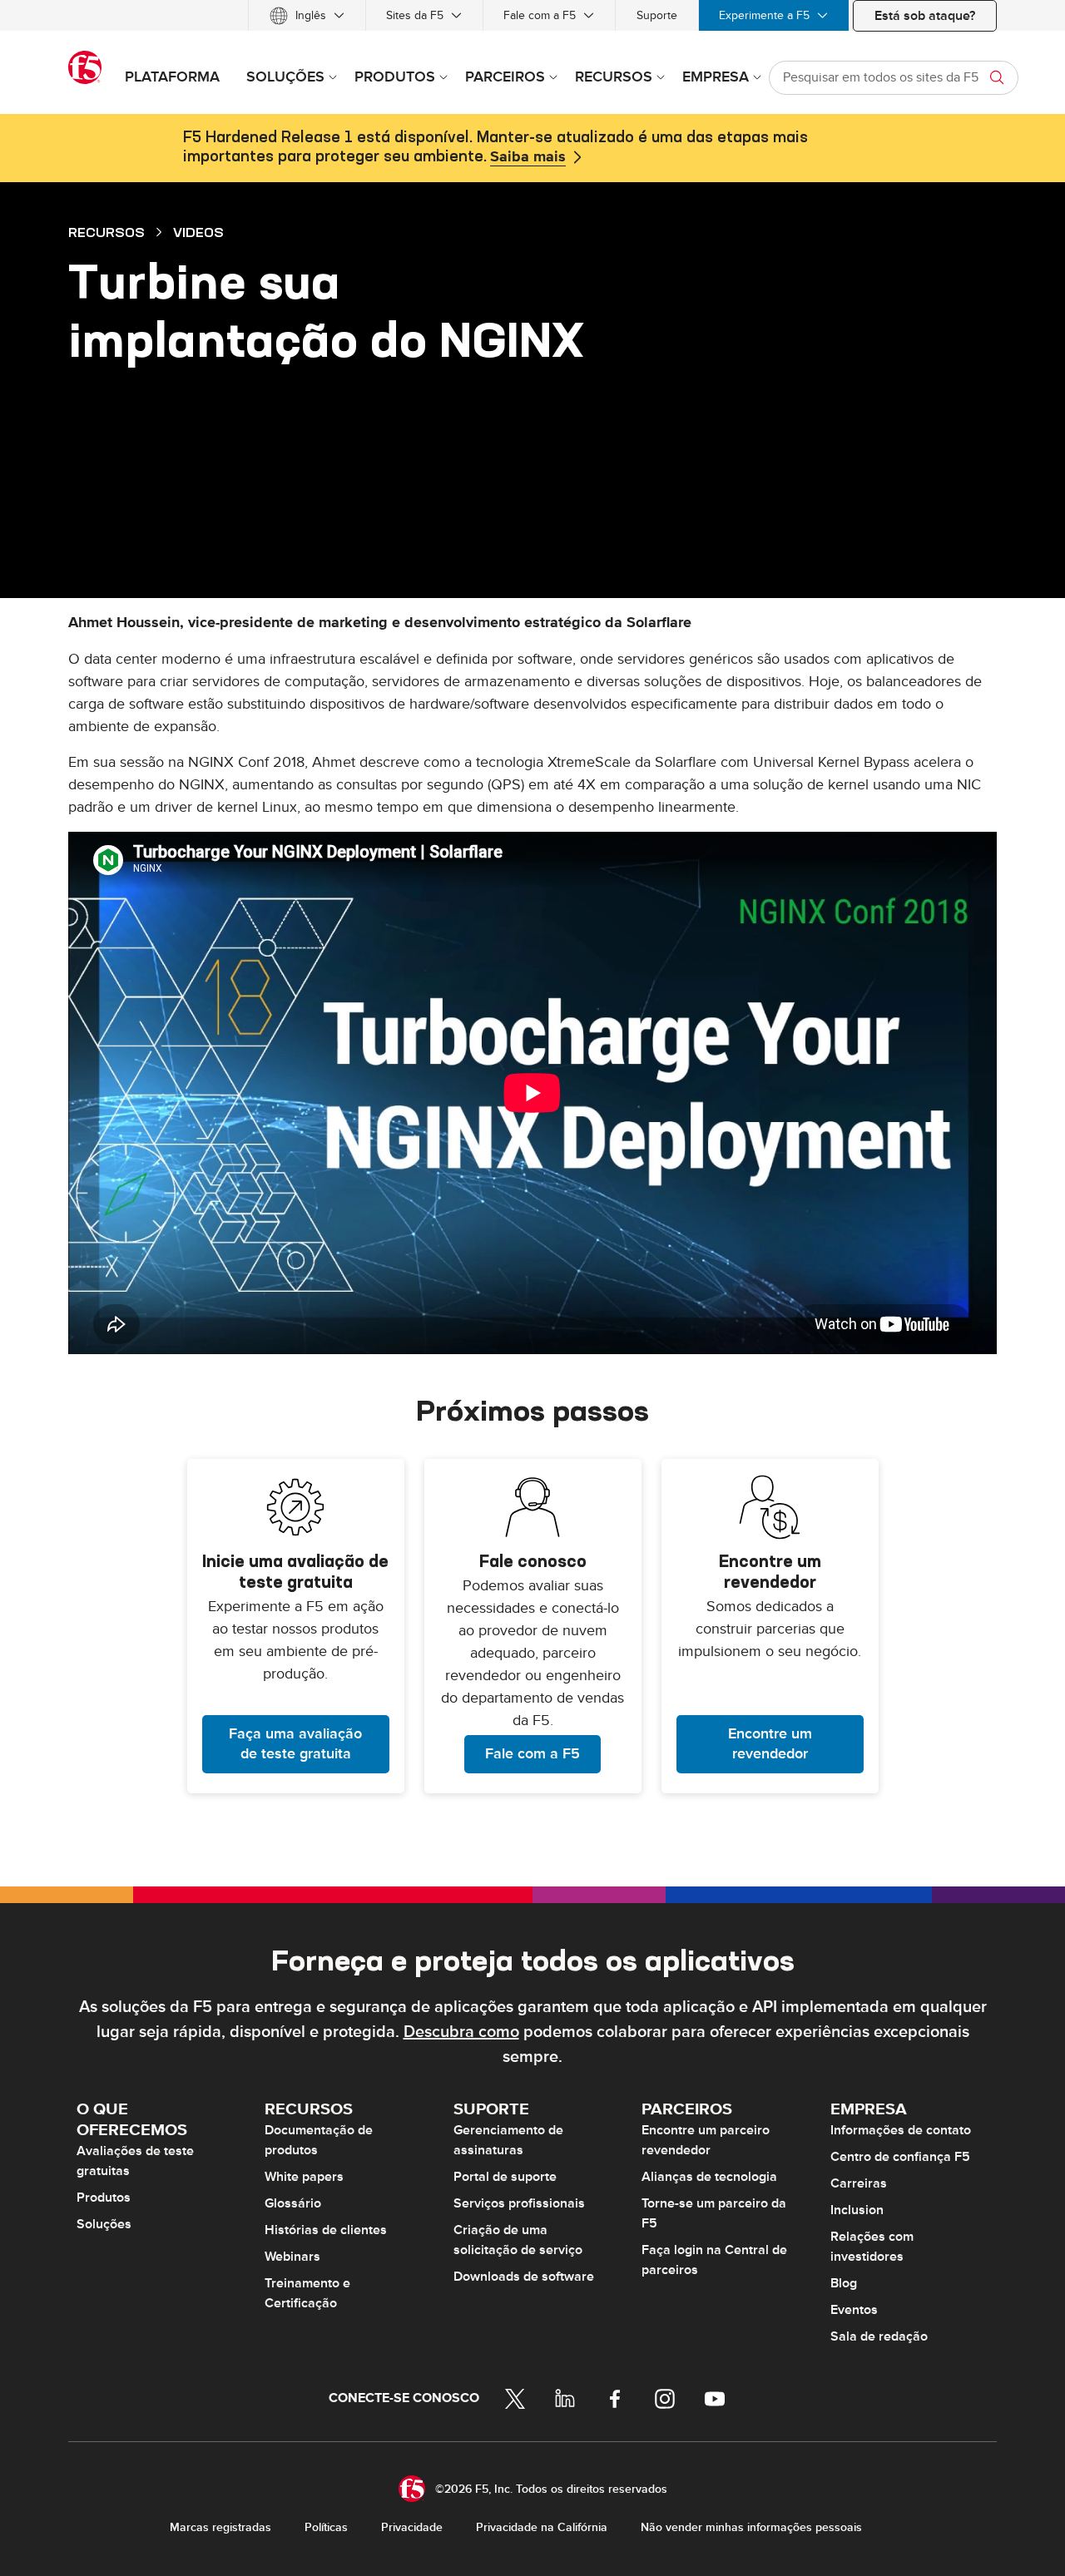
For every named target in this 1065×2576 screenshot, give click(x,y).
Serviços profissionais (519, 2203)
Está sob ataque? (925, 16)
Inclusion (857, 2210)
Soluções (104, 2224)
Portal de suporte (505, 2177)
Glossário (293, 2203)
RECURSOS (106, 232)
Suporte (657, 15)
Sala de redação (879, 2336)
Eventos (854, 2310)
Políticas (326, 2527)
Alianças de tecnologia (709, 2177)
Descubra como (461, 2032)
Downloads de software (524, 2277)
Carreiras (859, 2183)
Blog (844, 2283)
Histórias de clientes (326, 2230)
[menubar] (532, 15)
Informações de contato (901, 2130)
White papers (304, 2177)
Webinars (292, 2257)
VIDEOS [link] (198, 232)
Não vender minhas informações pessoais (751, 2527)
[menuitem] (307, 15)
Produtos (104, 2198)
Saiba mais (528, 157)
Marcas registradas (220, 2527)
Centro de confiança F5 (900, 2157)
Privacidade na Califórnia (542, 2527)
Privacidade (412, 2527)
